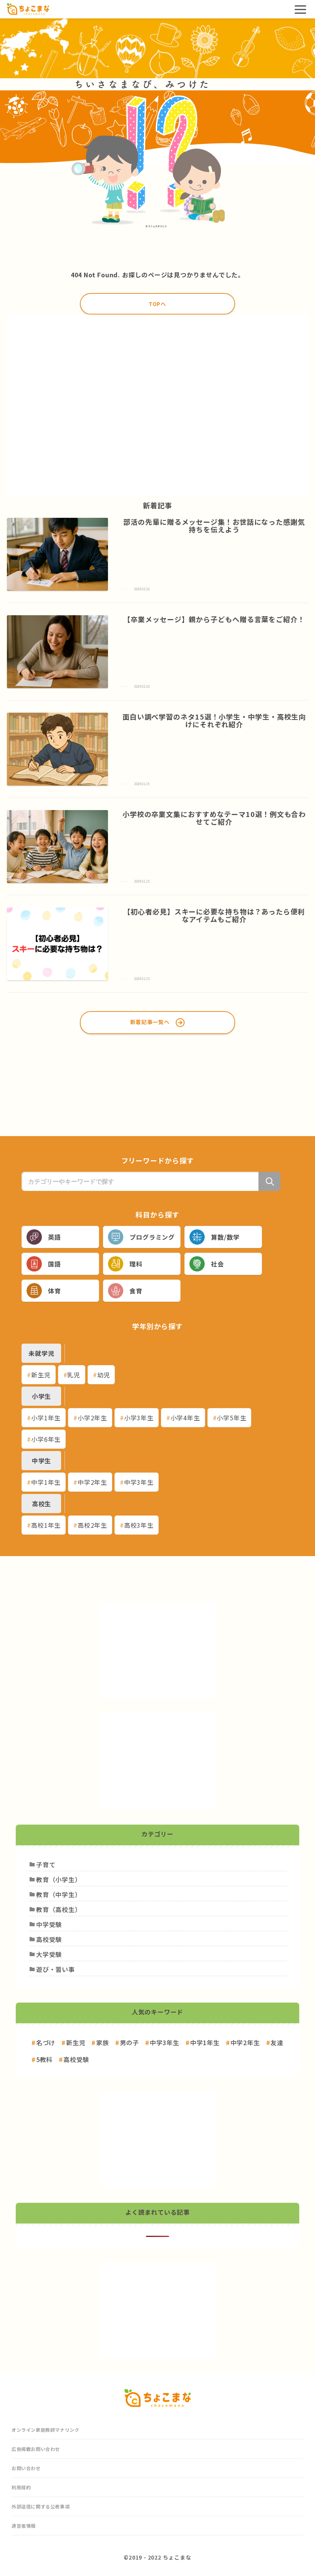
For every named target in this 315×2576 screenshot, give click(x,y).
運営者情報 (24, 2526)
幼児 (104, 1375)
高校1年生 (46, 1525)
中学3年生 (139, 1482)
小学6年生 (46, 1439)
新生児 (41, 1375)
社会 (217, 1264)
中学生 (41, 1461)
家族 (103, 2042)
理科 (136, 1264)
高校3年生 (139, 1525)
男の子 (129, 2042)
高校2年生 (92, 1525)
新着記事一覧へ (150, 1022)
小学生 (41, 1396)
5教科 (44, 2059)
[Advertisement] (158, 405)
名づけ (46, 2042)
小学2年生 (92, 1418)
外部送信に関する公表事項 (41, 2506)
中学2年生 (92, 1482)
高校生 (41, 1504)
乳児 (74, 1375)
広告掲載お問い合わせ (36, 2449)
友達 (277, 2042)
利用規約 (21, 2487)
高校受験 (76, 2059)
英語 (55, 1237)
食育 (136, 1291)
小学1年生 (46, 1418)
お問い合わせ (26, 2468)
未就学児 (41, 1353)
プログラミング (152, 1237)
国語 (55, 1264)
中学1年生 (46, 1482)
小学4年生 (185, 1418)
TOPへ (157, 304)
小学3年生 (139, 1418)
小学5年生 (231, 1418)
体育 (55, 1291)
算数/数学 (225, 1237)
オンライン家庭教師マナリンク (45, 2430)
